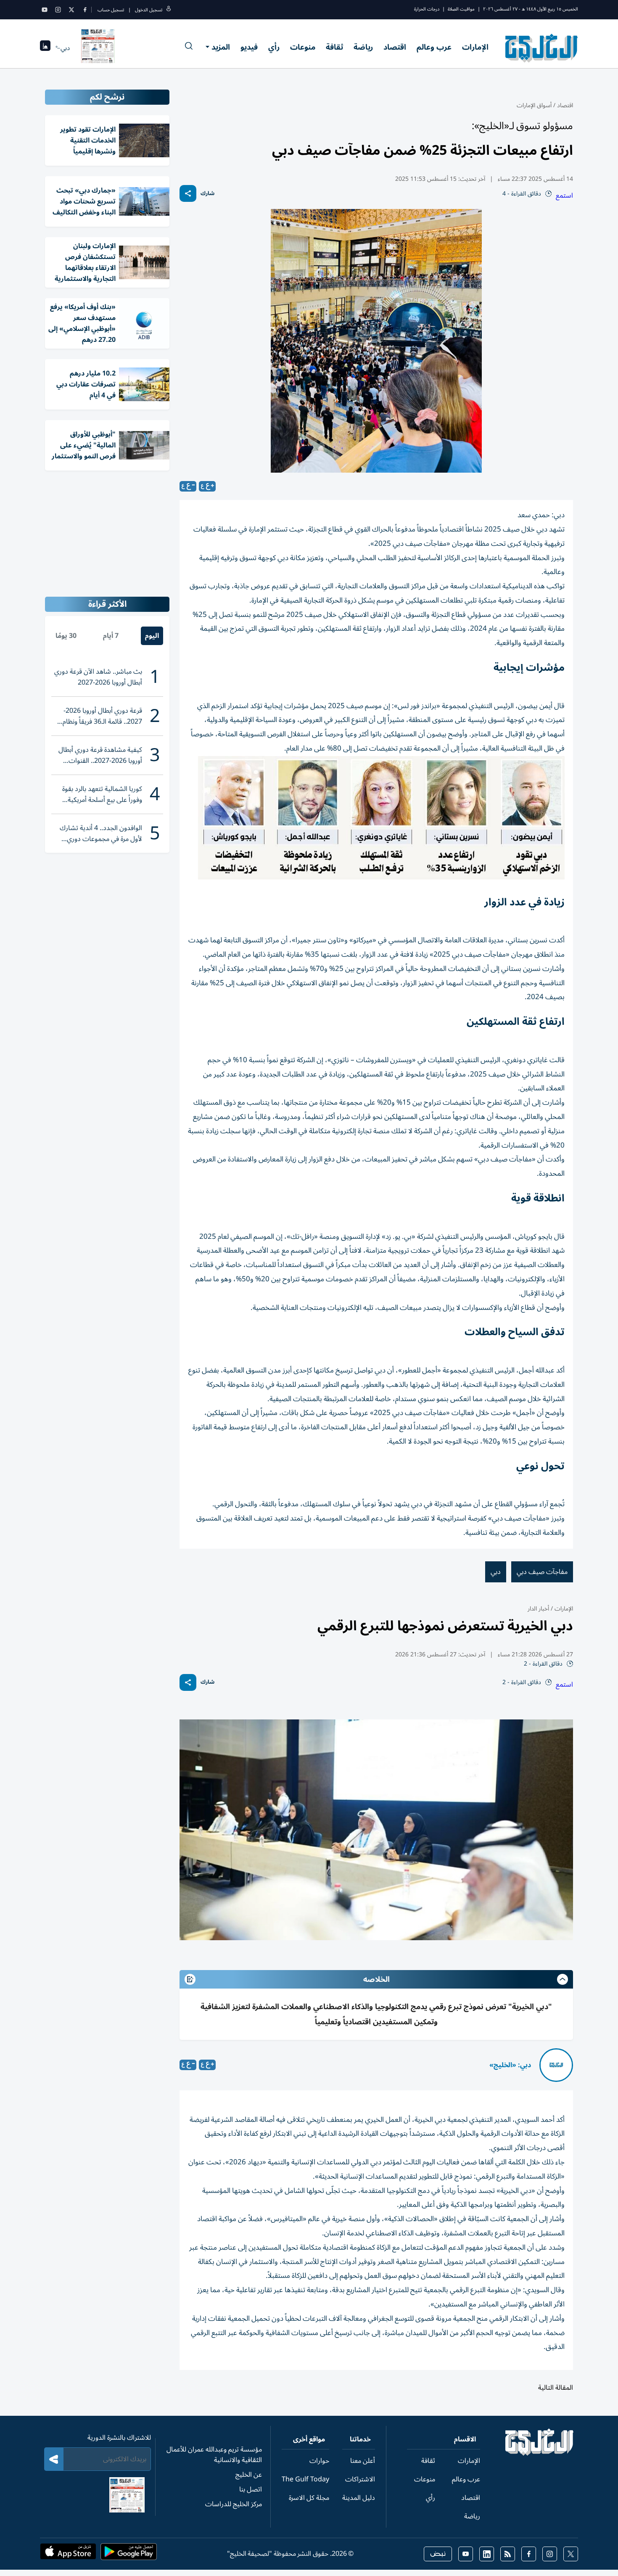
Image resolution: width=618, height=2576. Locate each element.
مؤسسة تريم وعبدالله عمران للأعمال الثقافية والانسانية (214, 2455)
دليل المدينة (359, 2498)
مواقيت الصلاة (461, 9)
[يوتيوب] (45, 10)
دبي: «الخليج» (510, 2065)
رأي (274, 47)
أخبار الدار (538, 1609)
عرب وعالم (434, 47)
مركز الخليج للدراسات (234, 2504)
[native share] (188, 193)
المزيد (221, 47)
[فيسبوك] (85, 10)
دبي (496, 1572)
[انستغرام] (58, 10)
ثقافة (334, 47)
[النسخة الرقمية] (98, 48)
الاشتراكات (360, 2479)
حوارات (319, 2461)
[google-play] (129, 2554)
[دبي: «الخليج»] (556, 2065)
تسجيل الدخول (149, 10)
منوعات (303, 47)
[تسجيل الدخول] (169, 10)
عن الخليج (249, 2475)
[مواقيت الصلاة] (45, 48)
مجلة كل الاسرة (309, 2498)
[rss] (508, 2554)
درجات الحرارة (427, 9)
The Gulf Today (305, 2479)
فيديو (249, 47)
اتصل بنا (251, 2489)
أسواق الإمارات (534, 105)
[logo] (542, 48)
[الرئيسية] (540, 2454)
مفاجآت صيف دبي (542, 1572)
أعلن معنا (363, 2461)
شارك (207, 194)
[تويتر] (71, 10)
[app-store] (68, 2554)
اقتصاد (395, 47)
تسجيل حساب (111, 10)
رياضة (363, 47)
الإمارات (475, 47)
